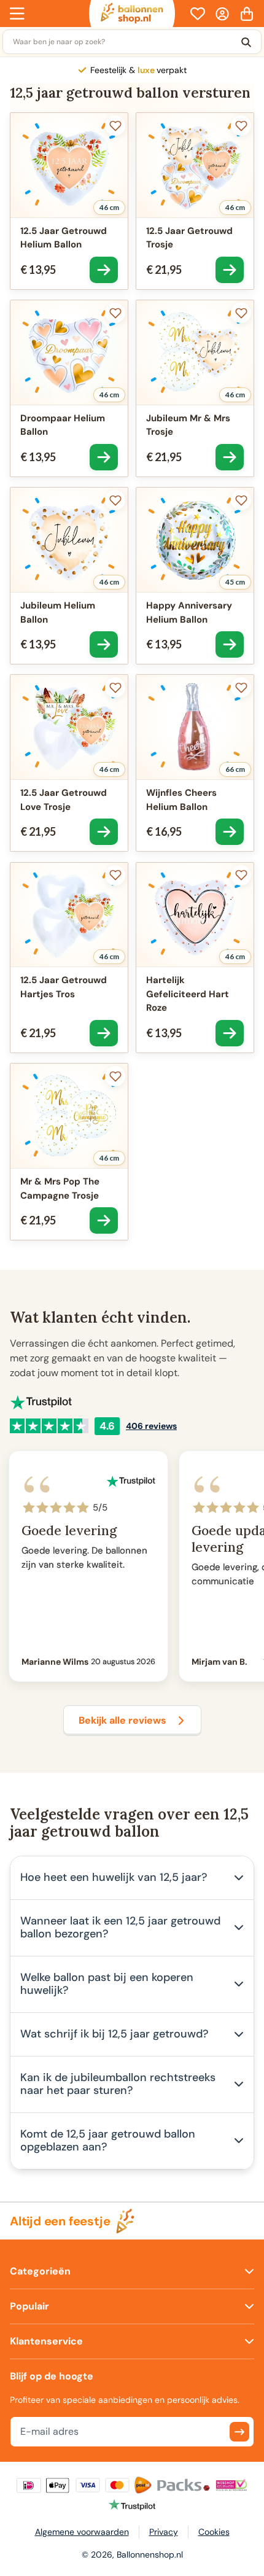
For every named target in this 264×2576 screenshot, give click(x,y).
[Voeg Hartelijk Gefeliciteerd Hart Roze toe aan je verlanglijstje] (241, 875)
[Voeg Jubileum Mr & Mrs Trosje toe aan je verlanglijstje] (241, 313)
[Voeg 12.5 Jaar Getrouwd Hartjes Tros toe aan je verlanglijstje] (115, 875)
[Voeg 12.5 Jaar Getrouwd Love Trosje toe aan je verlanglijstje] (115, 687)
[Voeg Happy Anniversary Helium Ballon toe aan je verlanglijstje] (241, 500)
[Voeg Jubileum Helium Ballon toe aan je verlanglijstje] (115, 500)
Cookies (214, 2532)
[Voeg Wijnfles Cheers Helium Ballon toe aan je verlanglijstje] (241, 687)
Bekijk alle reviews (122, 1720)
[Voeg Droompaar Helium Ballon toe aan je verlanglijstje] (115, 313)
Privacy (164, 2532)
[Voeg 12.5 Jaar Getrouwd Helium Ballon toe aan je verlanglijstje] (115, 126)
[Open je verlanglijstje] (198, 14)
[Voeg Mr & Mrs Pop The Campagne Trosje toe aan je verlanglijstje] (115, 1076)
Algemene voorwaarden (82, 2532)
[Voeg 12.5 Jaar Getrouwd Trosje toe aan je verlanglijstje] (241, 126)
